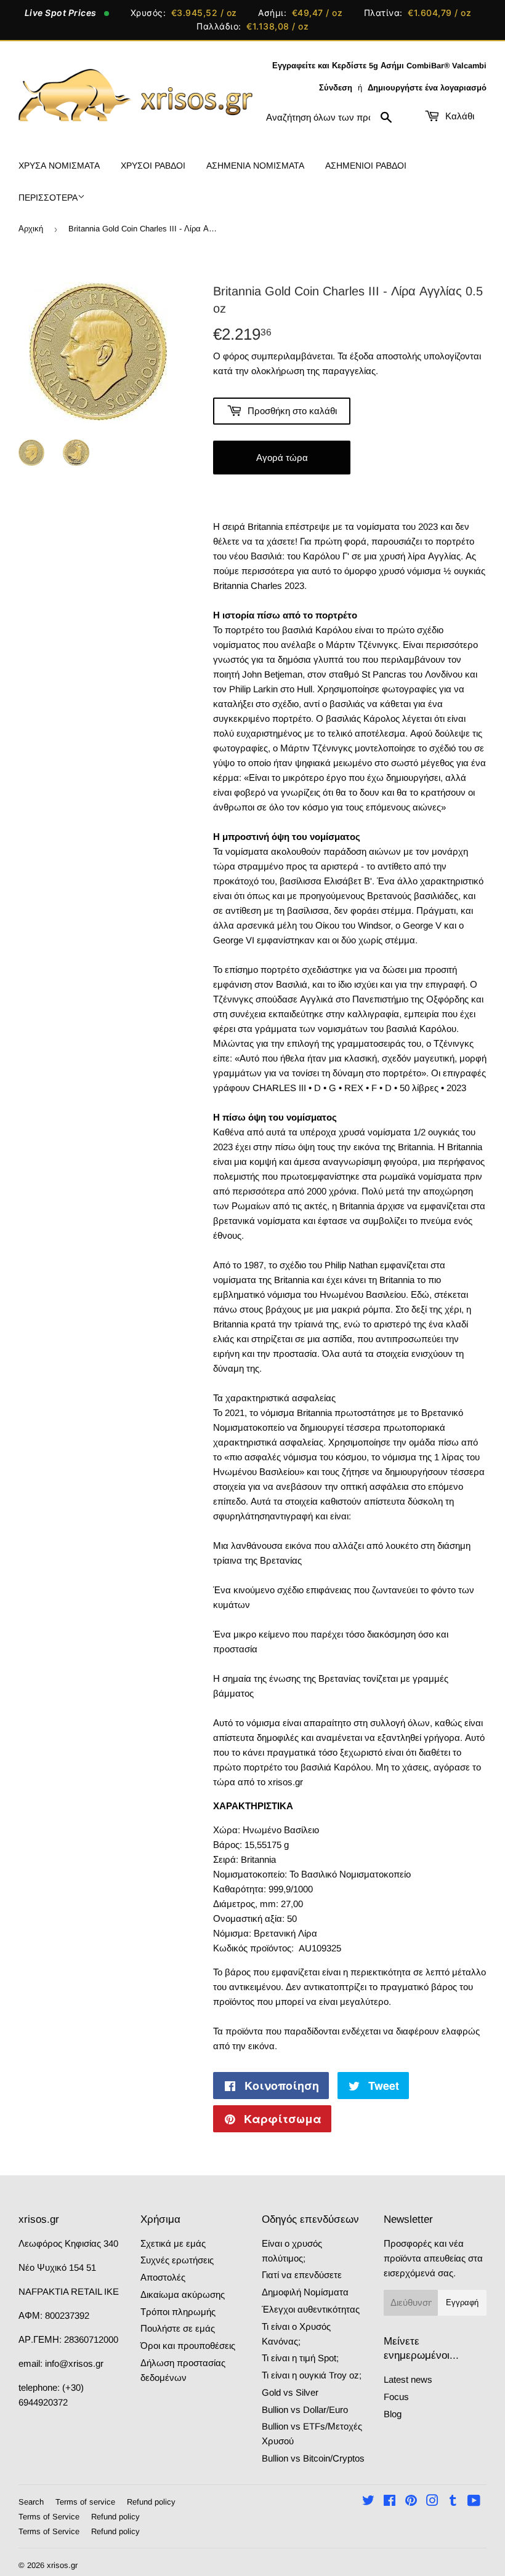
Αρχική (31, 229)
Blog (393, 2414)
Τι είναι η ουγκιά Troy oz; (312, 2375)
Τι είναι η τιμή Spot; (300, 2358)
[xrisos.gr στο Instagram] (432, 2502)
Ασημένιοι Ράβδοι (366, 166)
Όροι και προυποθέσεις (188, 2346)
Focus (396, 2397)
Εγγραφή (462, 2302)
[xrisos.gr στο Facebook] (390, 2502)
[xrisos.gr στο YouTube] (474, 2502)
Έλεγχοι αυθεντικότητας (311, 2309)
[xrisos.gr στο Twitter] (368, 2502)
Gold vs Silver (290, 2392)
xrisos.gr (62, 2565)
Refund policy (151, 2502)
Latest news (408, 2379)
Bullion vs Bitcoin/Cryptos (313, 2458)
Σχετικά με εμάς (173, 2243)
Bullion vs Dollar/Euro (305, 2410)
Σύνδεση (336, 88)
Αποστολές (163, 2277)
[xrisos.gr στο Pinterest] (411, 2502)
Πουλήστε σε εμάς (178, 2328)
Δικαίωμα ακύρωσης (183, 2294)
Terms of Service (49, 2517)
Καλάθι (459, 116)
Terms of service (85, 2502)
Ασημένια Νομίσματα (255, 166)
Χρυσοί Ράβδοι (153, 166)
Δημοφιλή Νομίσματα (305, 2292)
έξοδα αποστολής (386, 356)
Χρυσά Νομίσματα (59, 166)
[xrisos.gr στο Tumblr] (453, 2502)
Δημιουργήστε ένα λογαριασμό (427, 88)
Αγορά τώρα (282, 458)
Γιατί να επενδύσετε (302, 2275)
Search (31, 2502)
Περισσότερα (48, 198)
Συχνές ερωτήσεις (177, 2260)
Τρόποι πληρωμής (178, 2312)
